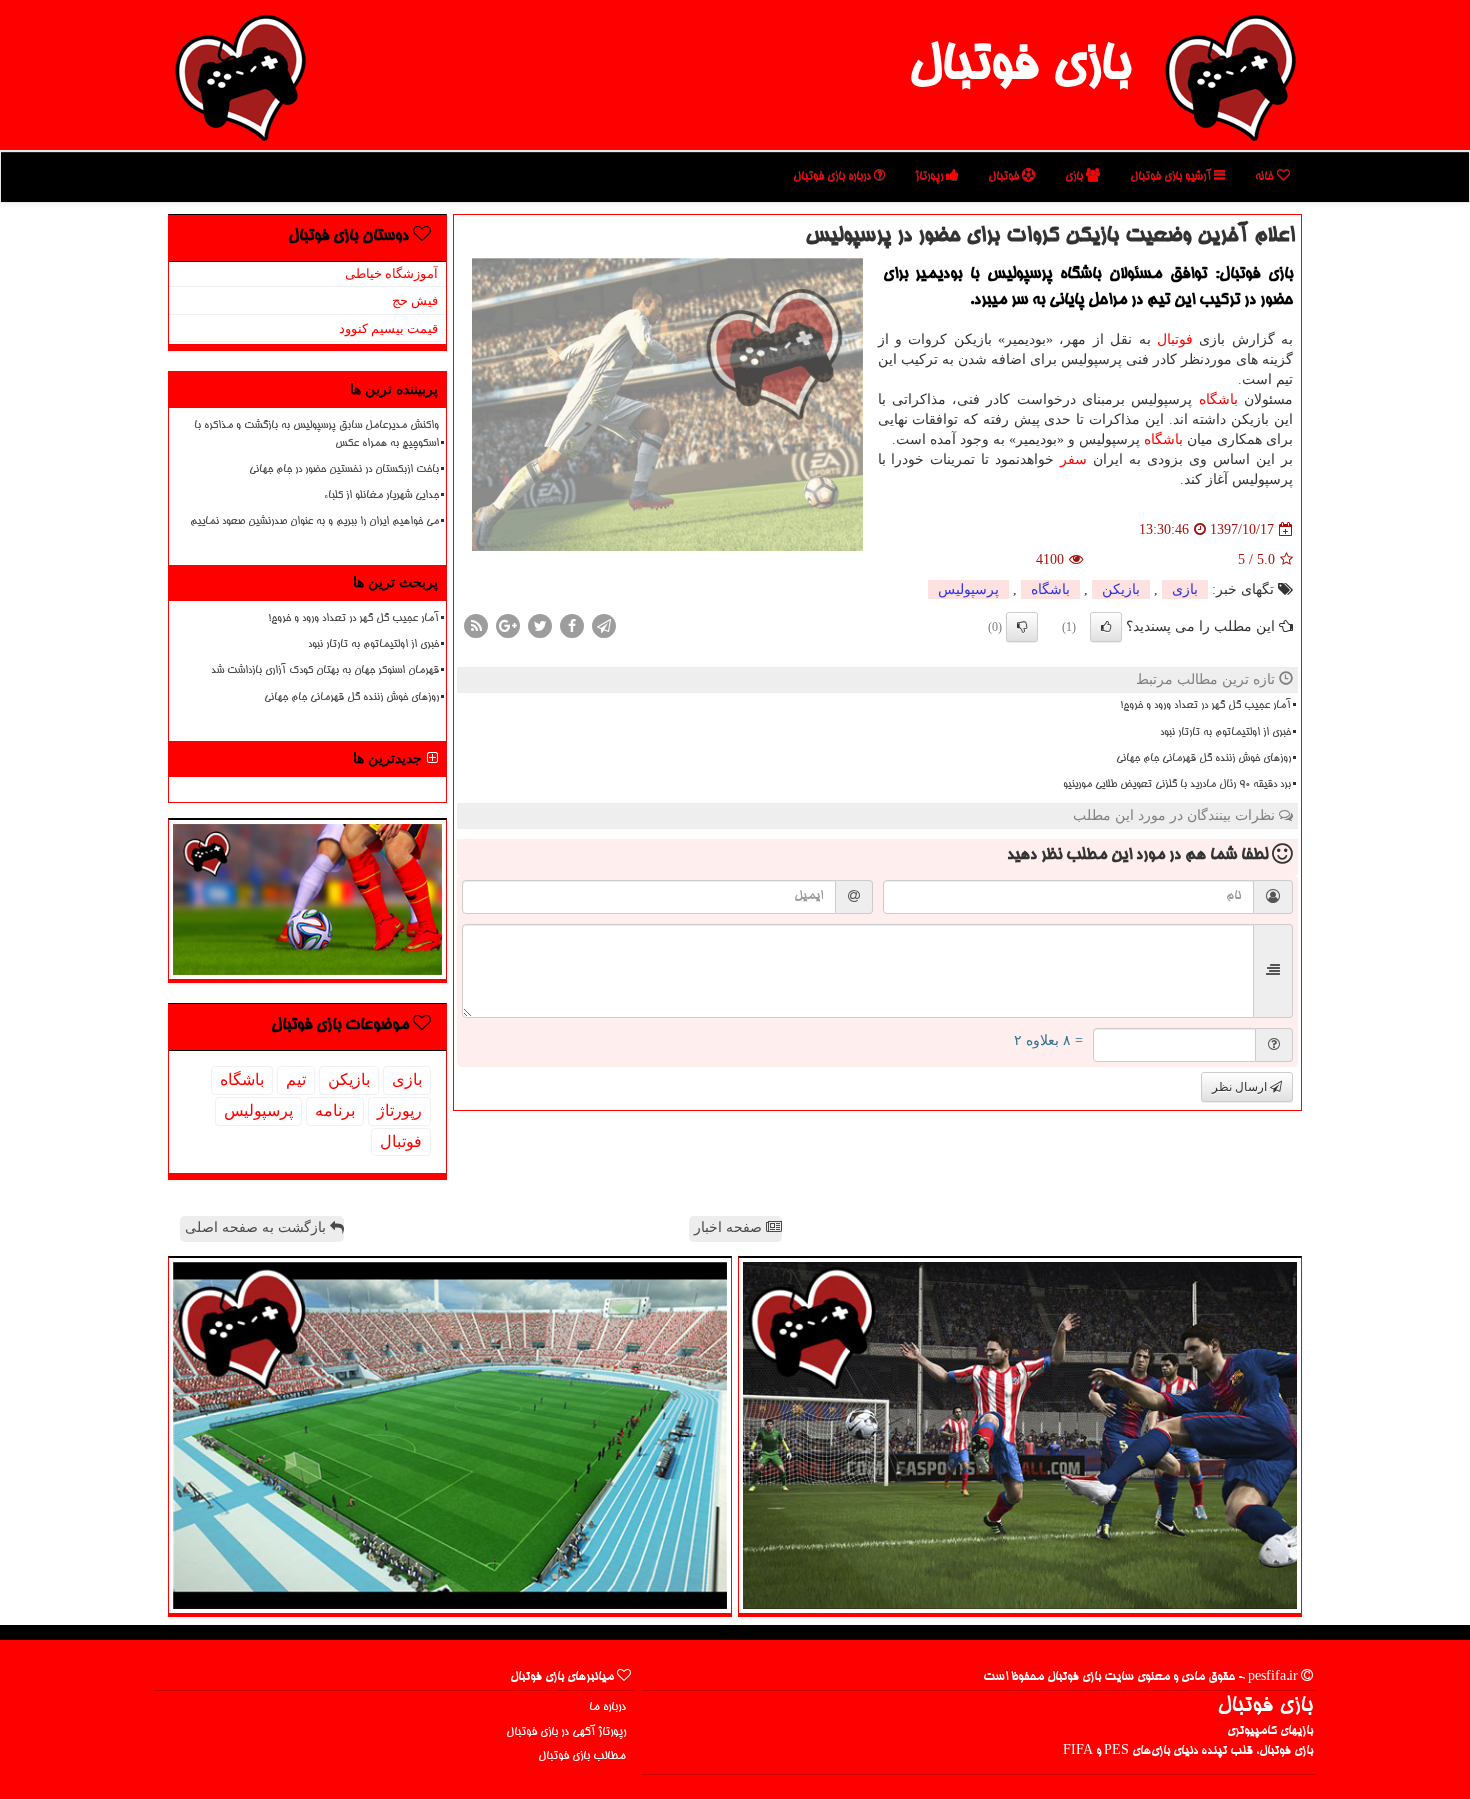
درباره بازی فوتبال (833, 176)
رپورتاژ (930, 176)
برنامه (335, 1110)
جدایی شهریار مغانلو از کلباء (381, 496)
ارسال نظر (1241, 1087)
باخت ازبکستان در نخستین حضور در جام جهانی (344, 470)
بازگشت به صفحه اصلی (257, 1227)
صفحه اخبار (730, 1227)
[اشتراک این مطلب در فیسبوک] (572, 625)
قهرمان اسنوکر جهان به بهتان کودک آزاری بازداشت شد (325, 671)
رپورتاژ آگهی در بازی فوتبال (566, 1732)
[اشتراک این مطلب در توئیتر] (540, 625)
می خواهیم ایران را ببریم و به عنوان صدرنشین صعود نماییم (314, 522)
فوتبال (1005, 176)
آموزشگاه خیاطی (391, 273)
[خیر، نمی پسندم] (1022, 627)
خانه (1266, 176)
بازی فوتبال (1019, 68)
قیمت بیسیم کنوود (388, 328)
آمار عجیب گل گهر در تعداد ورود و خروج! (1205, 706)
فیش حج (415, 300)
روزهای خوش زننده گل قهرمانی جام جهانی (1203, 759)
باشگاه (1218, 399)
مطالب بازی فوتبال (582, 1756)
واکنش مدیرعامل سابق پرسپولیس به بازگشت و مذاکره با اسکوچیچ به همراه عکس (316, 434)
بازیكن (1121, 589)
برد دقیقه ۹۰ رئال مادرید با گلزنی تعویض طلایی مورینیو (1177, 785)
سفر (1073, 459)
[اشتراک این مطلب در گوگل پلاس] (508, 625)
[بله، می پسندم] (1106, 627)
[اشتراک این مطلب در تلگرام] (604, 625)
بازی (1075, 176)
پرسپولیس (968, 589)
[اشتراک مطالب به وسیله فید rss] (476, 625)
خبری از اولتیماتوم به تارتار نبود (1225, 733)
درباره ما (607, 1707)
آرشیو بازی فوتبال (1172, 176)
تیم (296, 1079)
